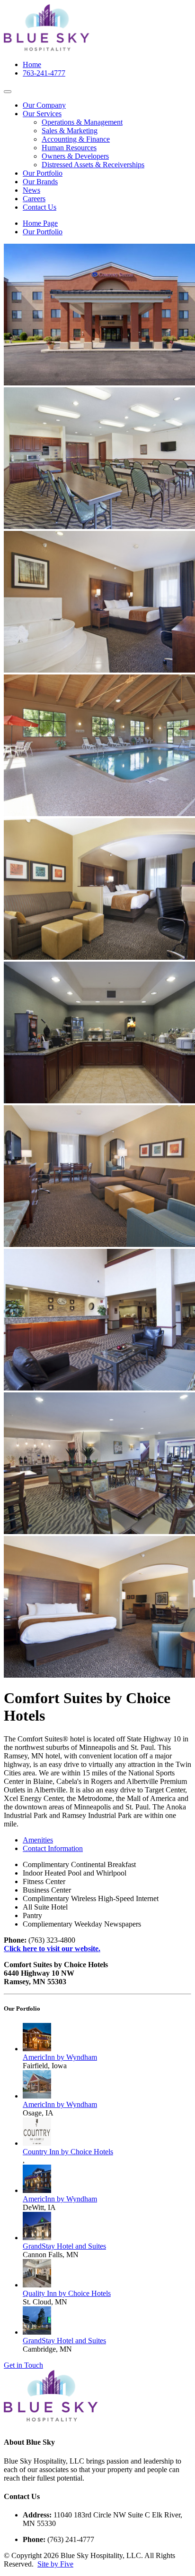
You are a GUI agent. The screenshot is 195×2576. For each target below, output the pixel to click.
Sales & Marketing (70, 131)
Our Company (44, 105)
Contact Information (53, 1848)
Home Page (40, 223)
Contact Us (40, 207)
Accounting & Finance (76, 139)
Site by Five (55, 2564)
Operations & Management (82, 122)
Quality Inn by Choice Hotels (67, 2293)
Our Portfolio (43, 173)
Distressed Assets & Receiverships (93, 165)
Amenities (38, 1840)
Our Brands (40, 182)
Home (32, 64)
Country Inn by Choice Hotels (68, 2152)
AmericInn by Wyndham (60, 2057)
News (31, 190)
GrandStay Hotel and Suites (64, 2246)
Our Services (42, 114)
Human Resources (69, 148)
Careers (34, 199)
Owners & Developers (75, 156)
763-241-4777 (44, 73)
